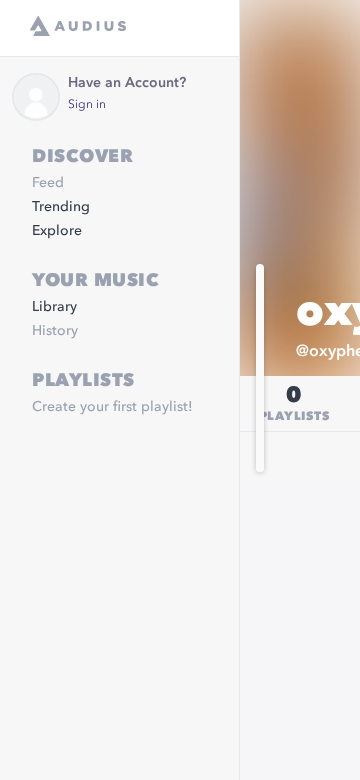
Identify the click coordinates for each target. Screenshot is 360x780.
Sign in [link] (87, 105)
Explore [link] (57, 231)
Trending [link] (61, 207)
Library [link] (54, 307)
